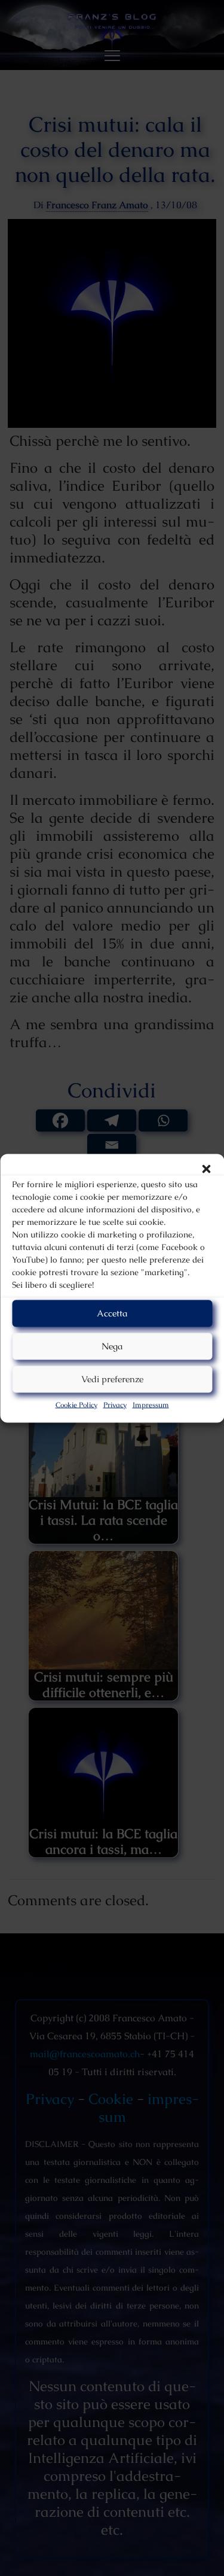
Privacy (115, 1404)
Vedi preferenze (112, 1379)
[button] (206, 1169)
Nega (112, 1346)
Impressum (151, 1404)
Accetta (112, 1313)
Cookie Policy (76, 1404)
